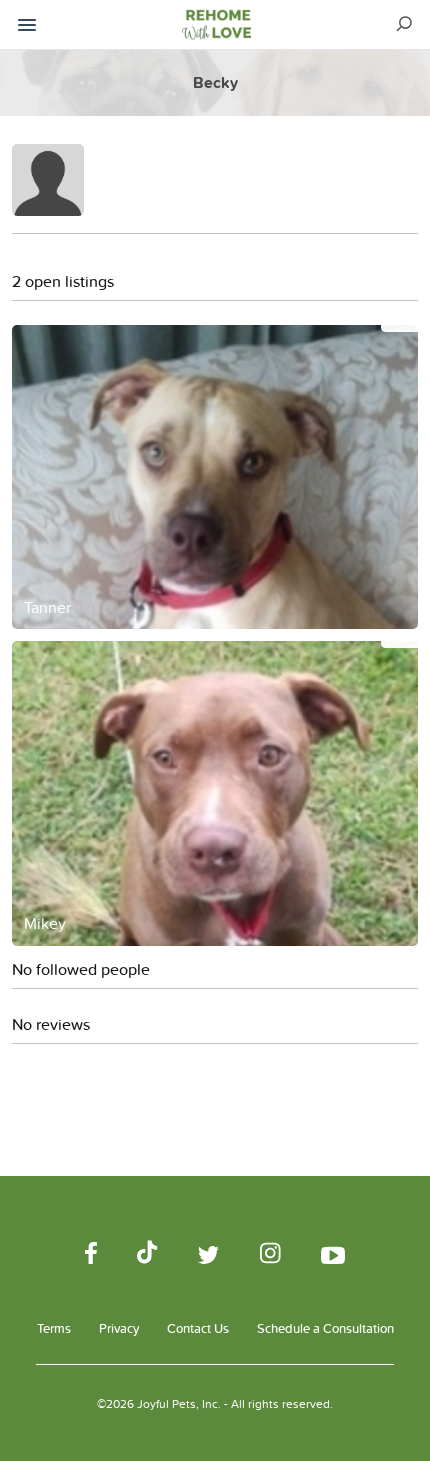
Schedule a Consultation (325, 1328)
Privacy (119, 1328)
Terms (54, 1328)
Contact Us (198, 1328)
